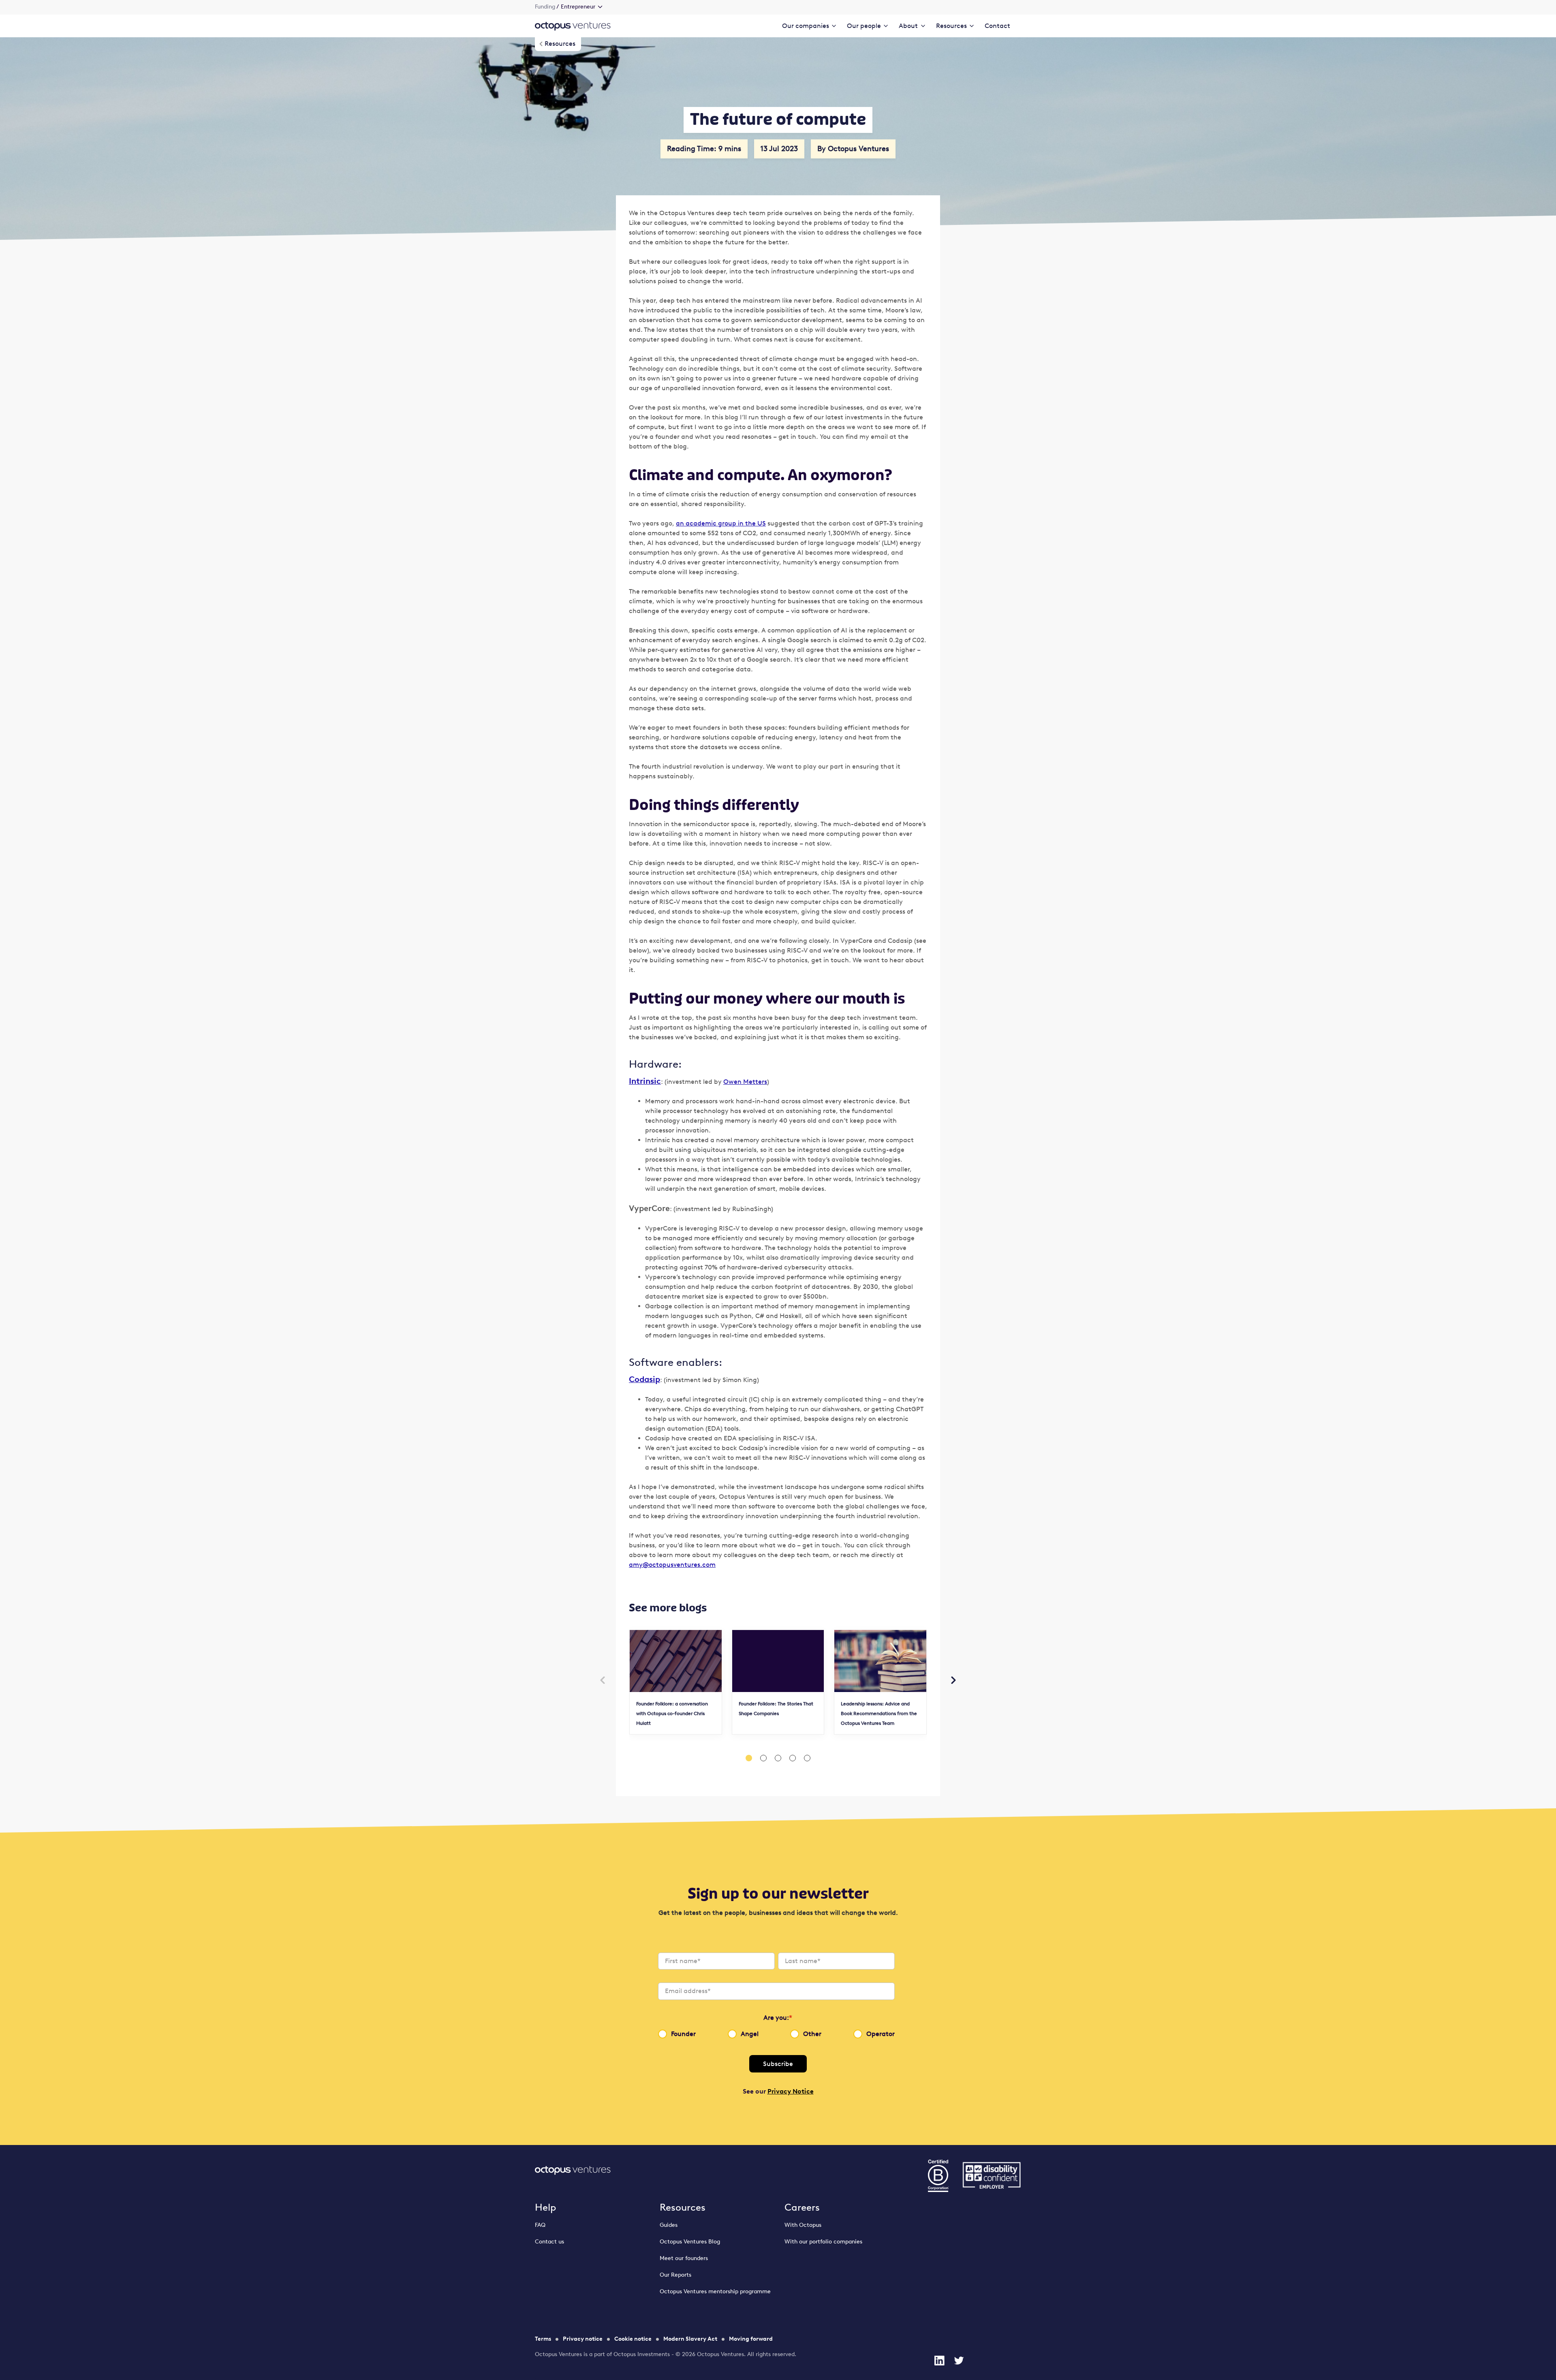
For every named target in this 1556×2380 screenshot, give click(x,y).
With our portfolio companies (823, 2242)
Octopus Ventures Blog (690, 2242)
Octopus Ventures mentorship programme (715, 2291)
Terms (543, 2339)
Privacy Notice (791, 2091)
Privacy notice (583, 2339)
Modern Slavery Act (690, 2339)
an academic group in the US (721, 523)
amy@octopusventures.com (672, 1565)
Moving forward (751, 2339)
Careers (802, 2207)
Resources (683, 2207)
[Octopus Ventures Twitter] (959, 2361)
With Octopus (803, 2225)
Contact (997, 26)
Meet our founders (684, 2258)
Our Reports (675, 2275)
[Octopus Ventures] (573, 26)
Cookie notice (633, 2339)
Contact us (549, 2242)
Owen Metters (745, 1082)
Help (546, 2207)
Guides (669, 2225)
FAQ (540, 2225)
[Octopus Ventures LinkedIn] (939, 2361)
